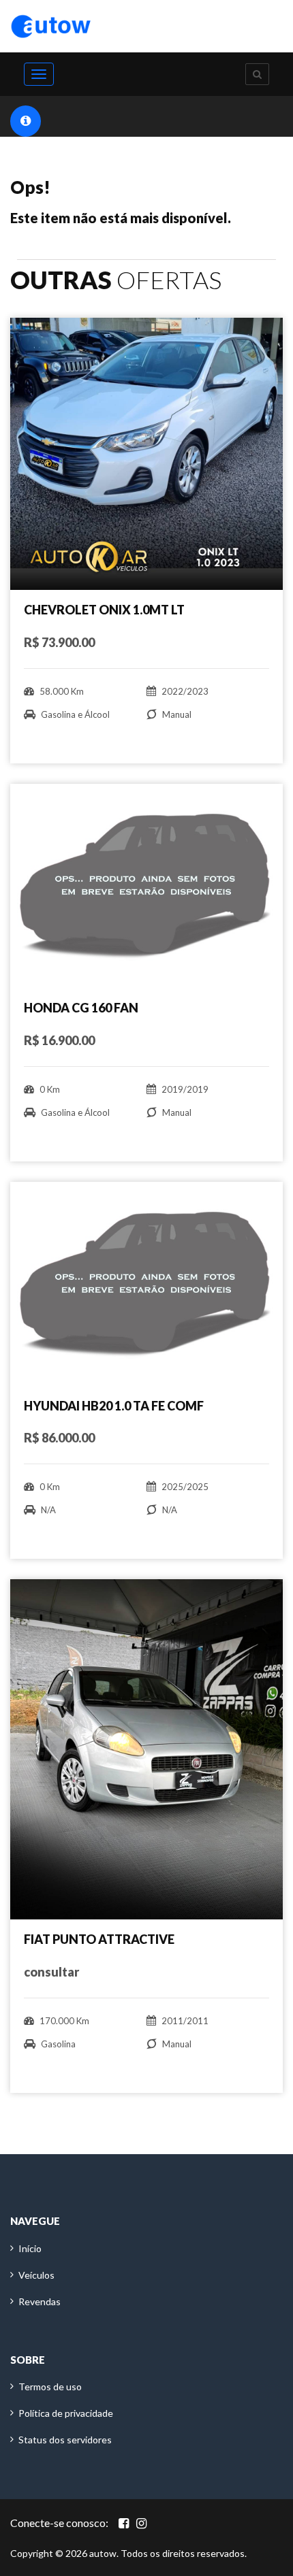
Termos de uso (50, 2387)
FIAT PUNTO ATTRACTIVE (99, 1939)
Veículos (36, 2275)
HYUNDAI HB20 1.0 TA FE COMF (114, 1406)
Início (30, 2248)
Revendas (40, 2301)
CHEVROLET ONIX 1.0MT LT (104, 610)
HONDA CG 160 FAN (81, 1008)
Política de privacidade (66, 2413)
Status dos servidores (65, 2440)
